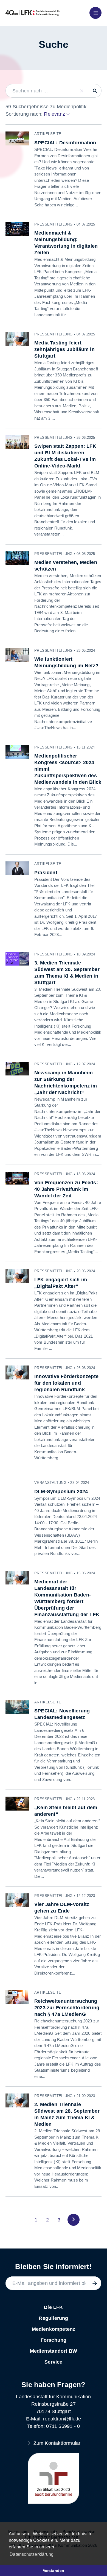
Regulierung (53, 2318)
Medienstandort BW (54, 2351)
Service (53, 2362)
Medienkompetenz (54, 2329)
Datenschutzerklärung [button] (32, 2554)
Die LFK (53, 2307)
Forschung (54, 2340)
